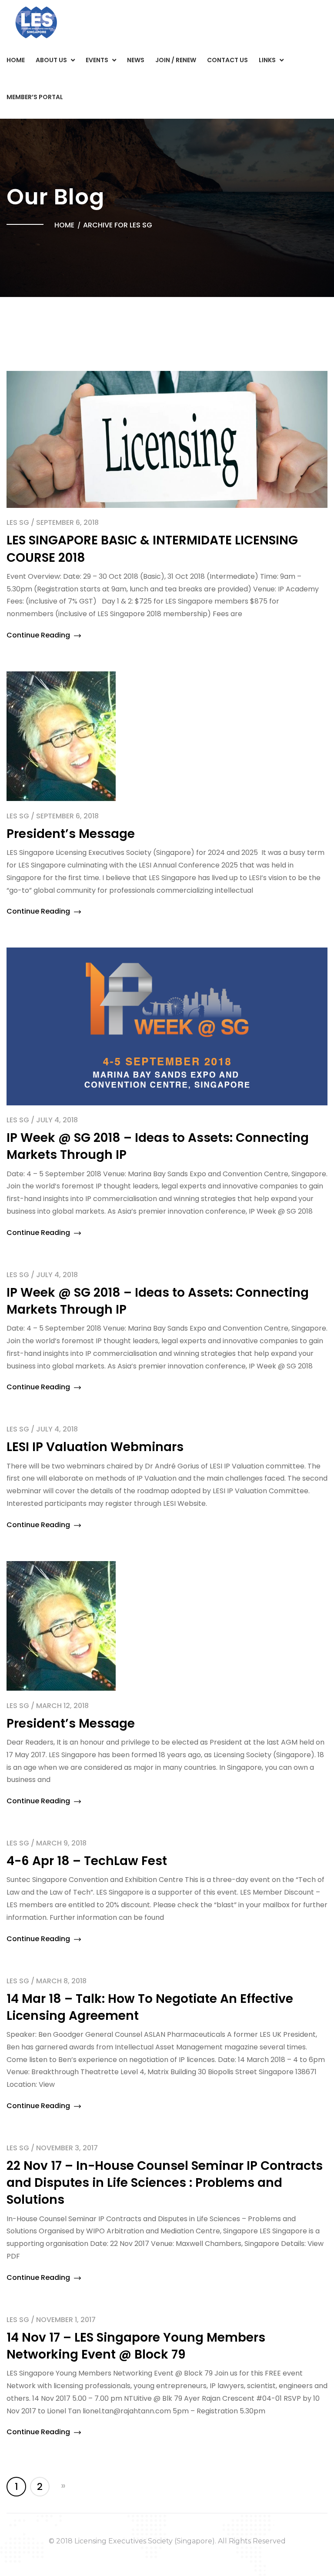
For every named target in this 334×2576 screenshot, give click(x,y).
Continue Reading (39, 635)
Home (16, 60)
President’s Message (71, 834)
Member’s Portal (35, 97)
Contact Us (227, 60)
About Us (51, 60)
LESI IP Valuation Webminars (95, 1447)
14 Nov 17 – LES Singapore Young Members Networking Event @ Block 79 (136, 2346)
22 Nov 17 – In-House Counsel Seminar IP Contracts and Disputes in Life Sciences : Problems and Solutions (165, 2183)
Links (267, 60)
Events (97, 60)
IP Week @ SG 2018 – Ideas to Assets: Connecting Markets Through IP (158, 1301)
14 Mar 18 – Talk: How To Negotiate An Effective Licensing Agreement (150, 2007)
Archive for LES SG (118, 225)
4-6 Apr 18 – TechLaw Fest (87, 1861)
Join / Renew (176, 60)
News (136, 60)
